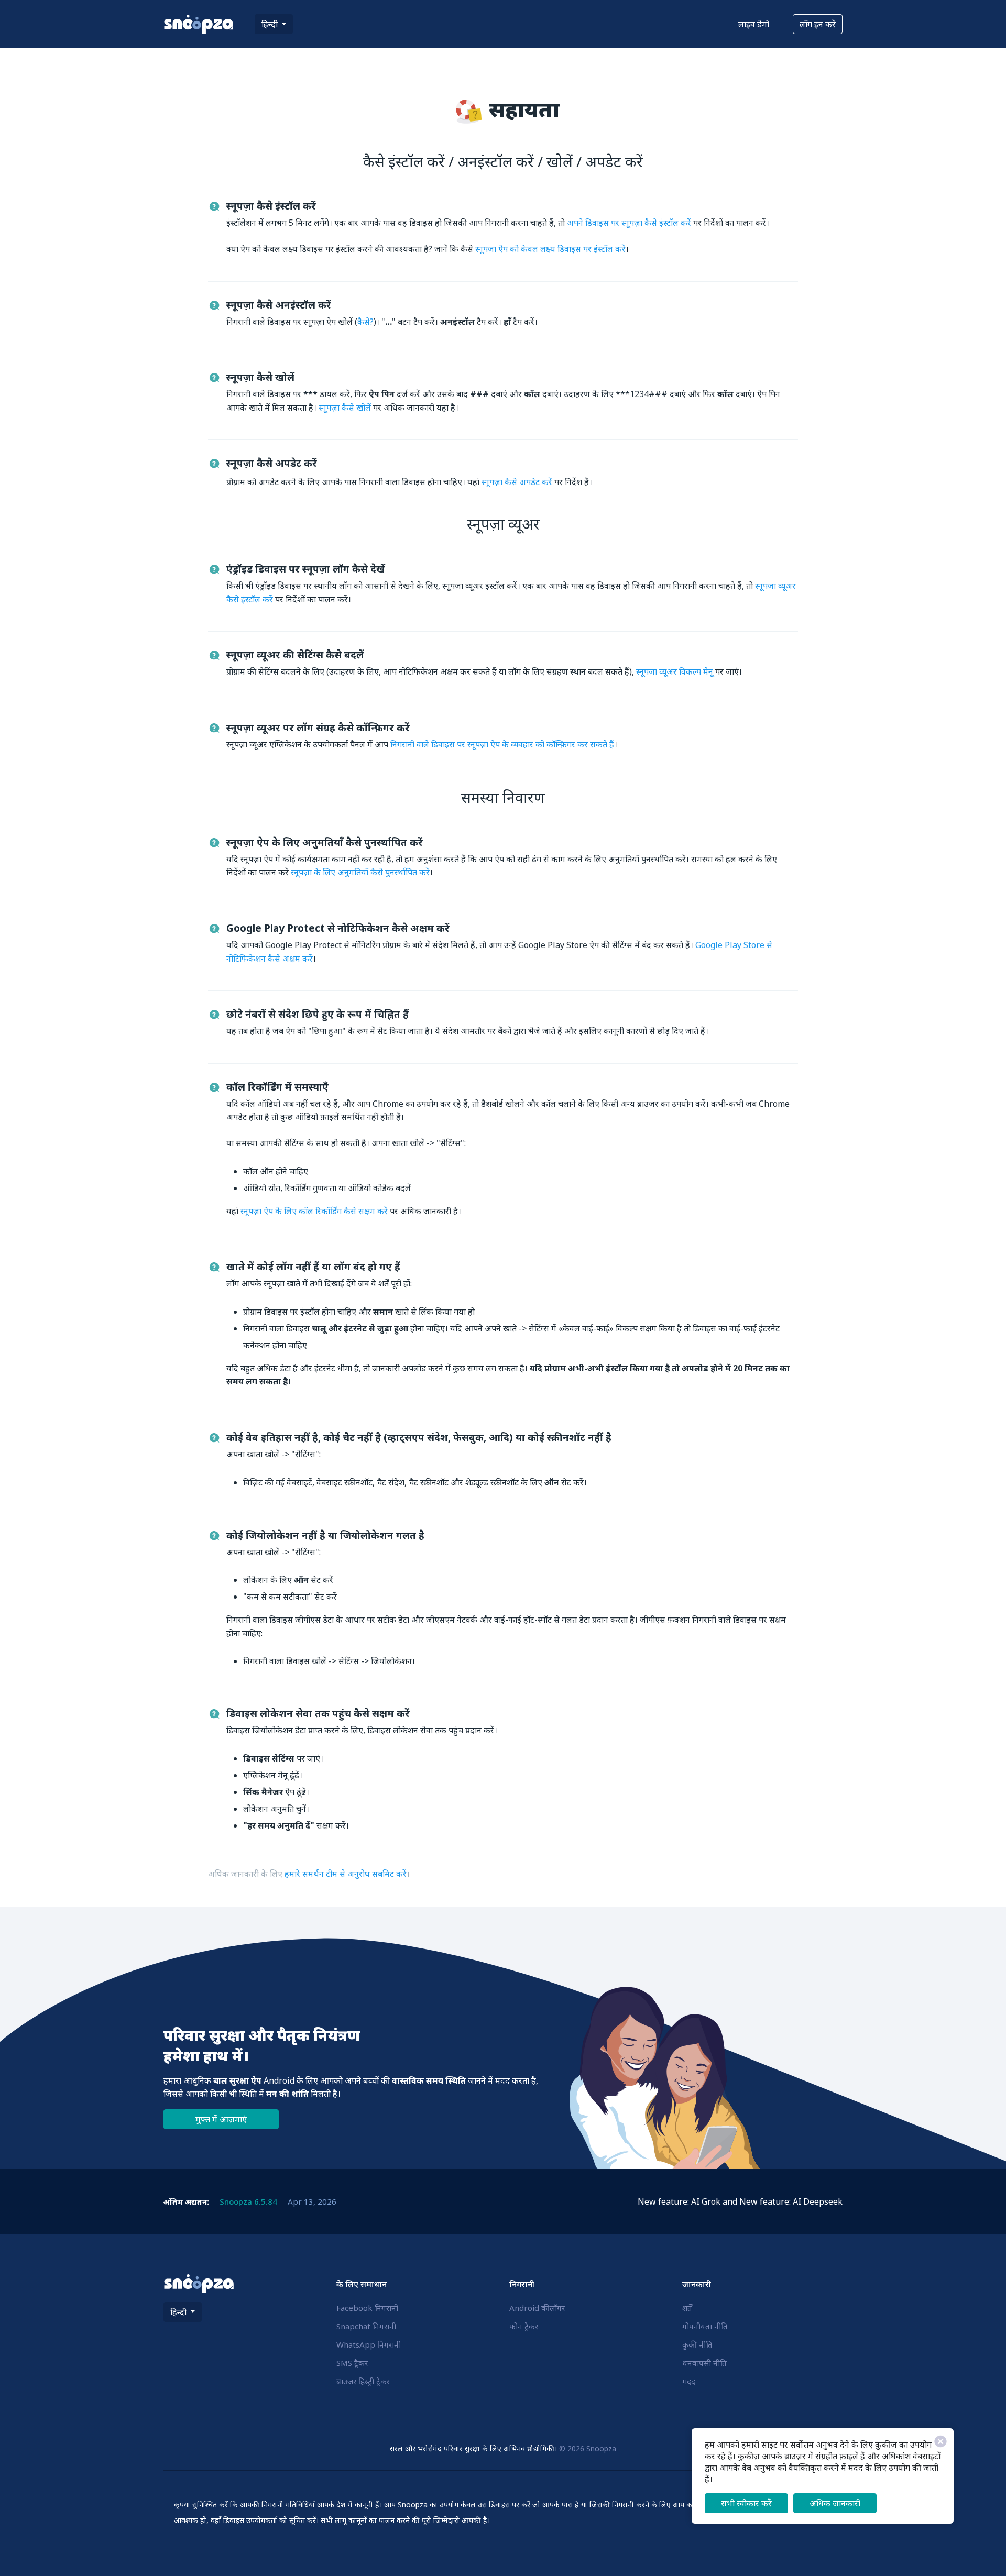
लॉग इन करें (818, 24)
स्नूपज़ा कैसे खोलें (345, 408)
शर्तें (687, 2308)
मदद (689, 2381)
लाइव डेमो (754, 24)
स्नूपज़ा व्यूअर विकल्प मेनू (675, 671)
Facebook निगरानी (367, 2308)
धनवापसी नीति (704, 2363)
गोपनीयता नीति (705, 2326)
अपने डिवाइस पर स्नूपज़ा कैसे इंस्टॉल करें (629, 223)
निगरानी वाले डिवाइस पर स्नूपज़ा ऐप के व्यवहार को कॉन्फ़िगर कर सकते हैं (502, 744)
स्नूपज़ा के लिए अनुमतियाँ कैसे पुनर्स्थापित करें (360, 872)
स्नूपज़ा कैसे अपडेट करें (517, 482)
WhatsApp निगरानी (369, 2344)
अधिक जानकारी (835, 2503)
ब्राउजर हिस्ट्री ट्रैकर (363, 2381)
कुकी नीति (697, 2344)
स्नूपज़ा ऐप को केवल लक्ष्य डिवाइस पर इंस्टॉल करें (550, 249)
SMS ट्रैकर (352, 2363)
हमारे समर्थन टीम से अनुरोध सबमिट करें (346, 1874)
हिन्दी (271, 24)
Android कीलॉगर (537, 2308)
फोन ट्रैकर (524, 2326)
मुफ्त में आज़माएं (221, 2119)
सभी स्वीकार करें (746, 2503)
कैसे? (365, 322)
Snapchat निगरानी (366, 2326)
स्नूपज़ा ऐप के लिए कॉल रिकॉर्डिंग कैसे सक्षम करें (314, 1211)
